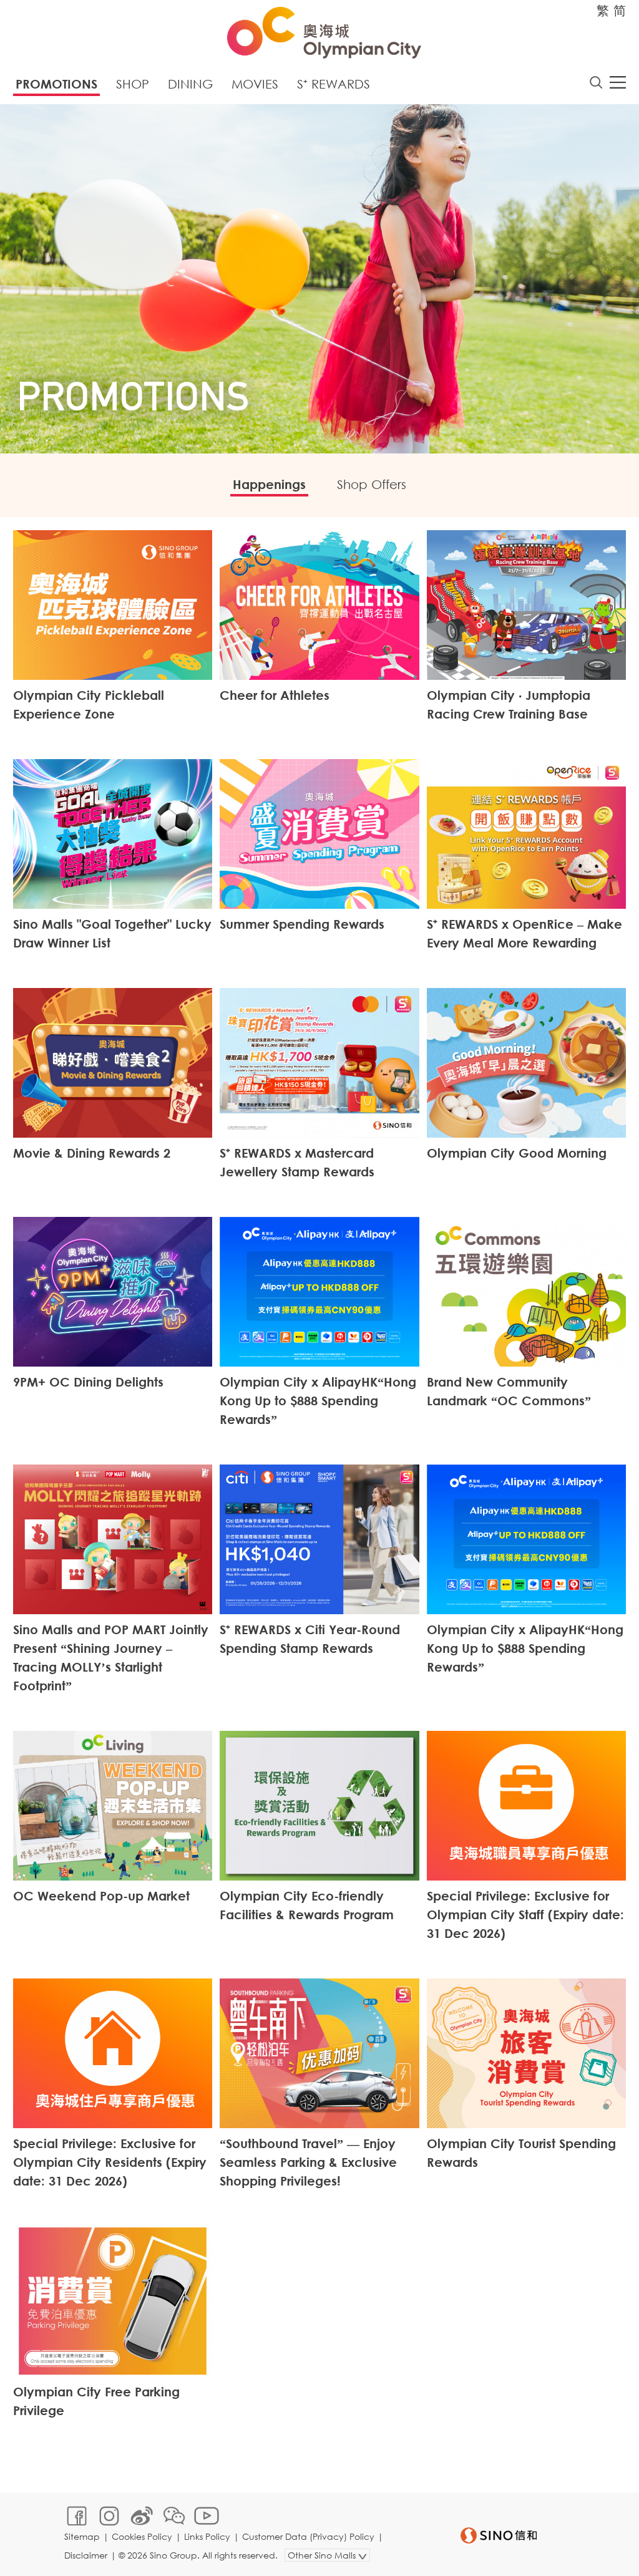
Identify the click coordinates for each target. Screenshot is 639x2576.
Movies (255, 84)
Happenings (269, 484)
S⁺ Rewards (334, 84)
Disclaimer (86, 2555)
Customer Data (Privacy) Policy (308, 2536)
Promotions (56, 84)
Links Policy (207, 2536)
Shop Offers (372, 484)
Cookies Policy (142, 2536)
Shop (133, 84)
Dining (190, 84)
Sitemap (82, 2536)
